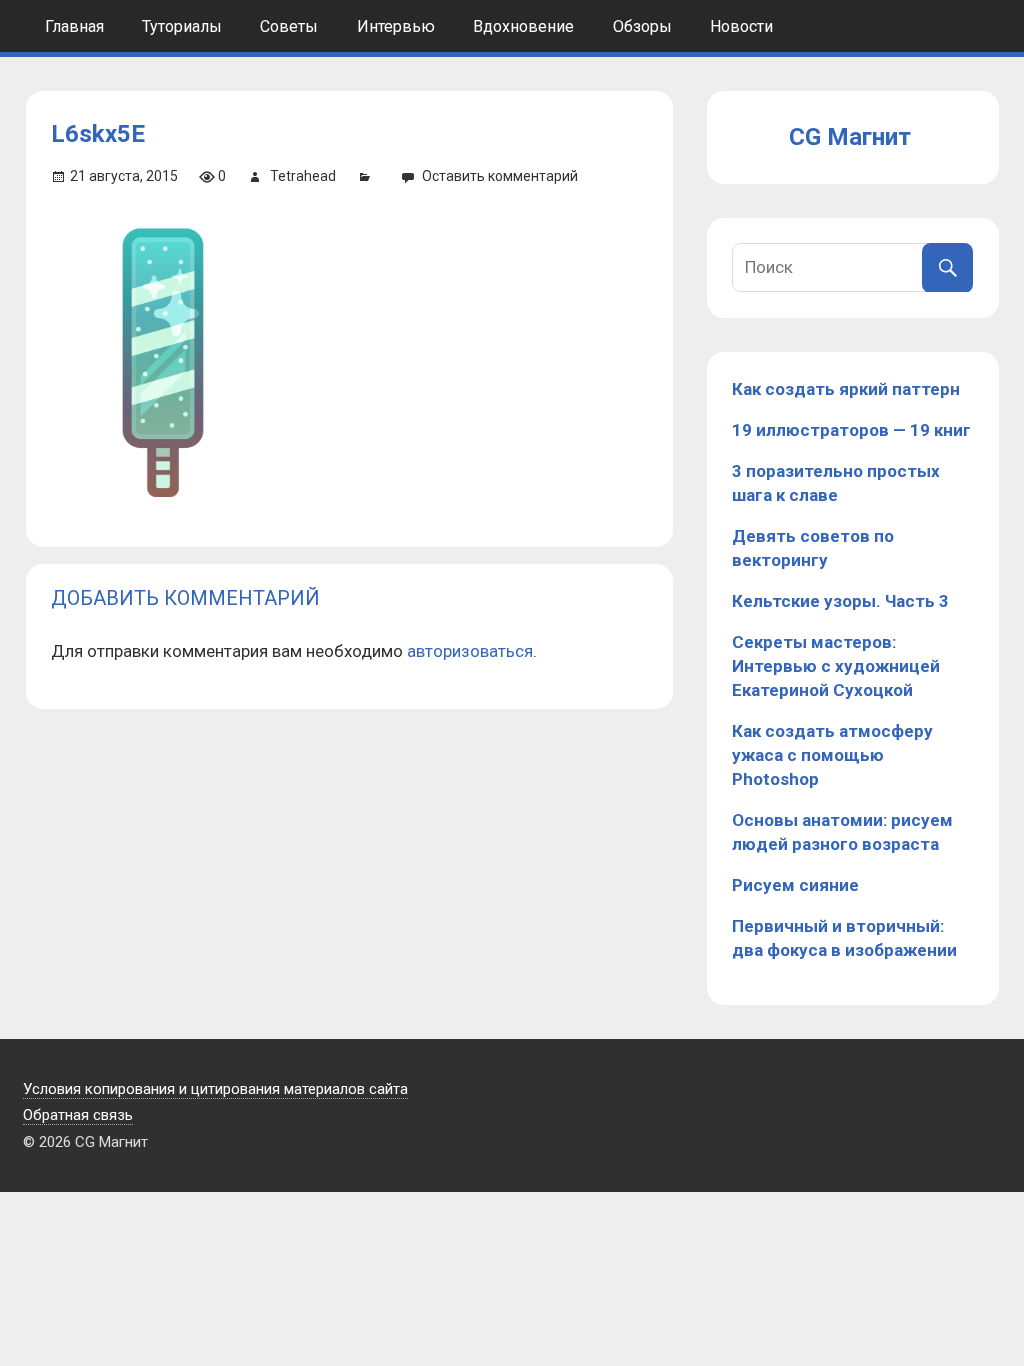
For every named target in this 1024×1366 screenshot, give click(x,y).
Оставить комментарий (500, 176)
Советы (289, 26)
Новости (741, 26)
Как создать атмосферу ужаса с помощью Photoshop (832, 755)
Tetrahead (303, 176)
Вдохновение (523, 26)
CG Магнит (850, 137)
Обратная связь (78, 1115)
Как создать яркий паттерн (846, 389)
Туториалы (182, 26)
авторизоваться (470, 651)
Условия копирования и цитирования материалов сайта (215, 1089)
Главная (74, 26)
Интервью (396, 26)
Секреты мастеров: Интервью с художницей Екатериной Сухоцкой (836, 666)
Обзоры (642, 26)
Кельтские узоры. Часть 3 (840, 601)
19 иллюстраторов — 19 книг (851, 430)
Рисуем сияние (795, 885)
